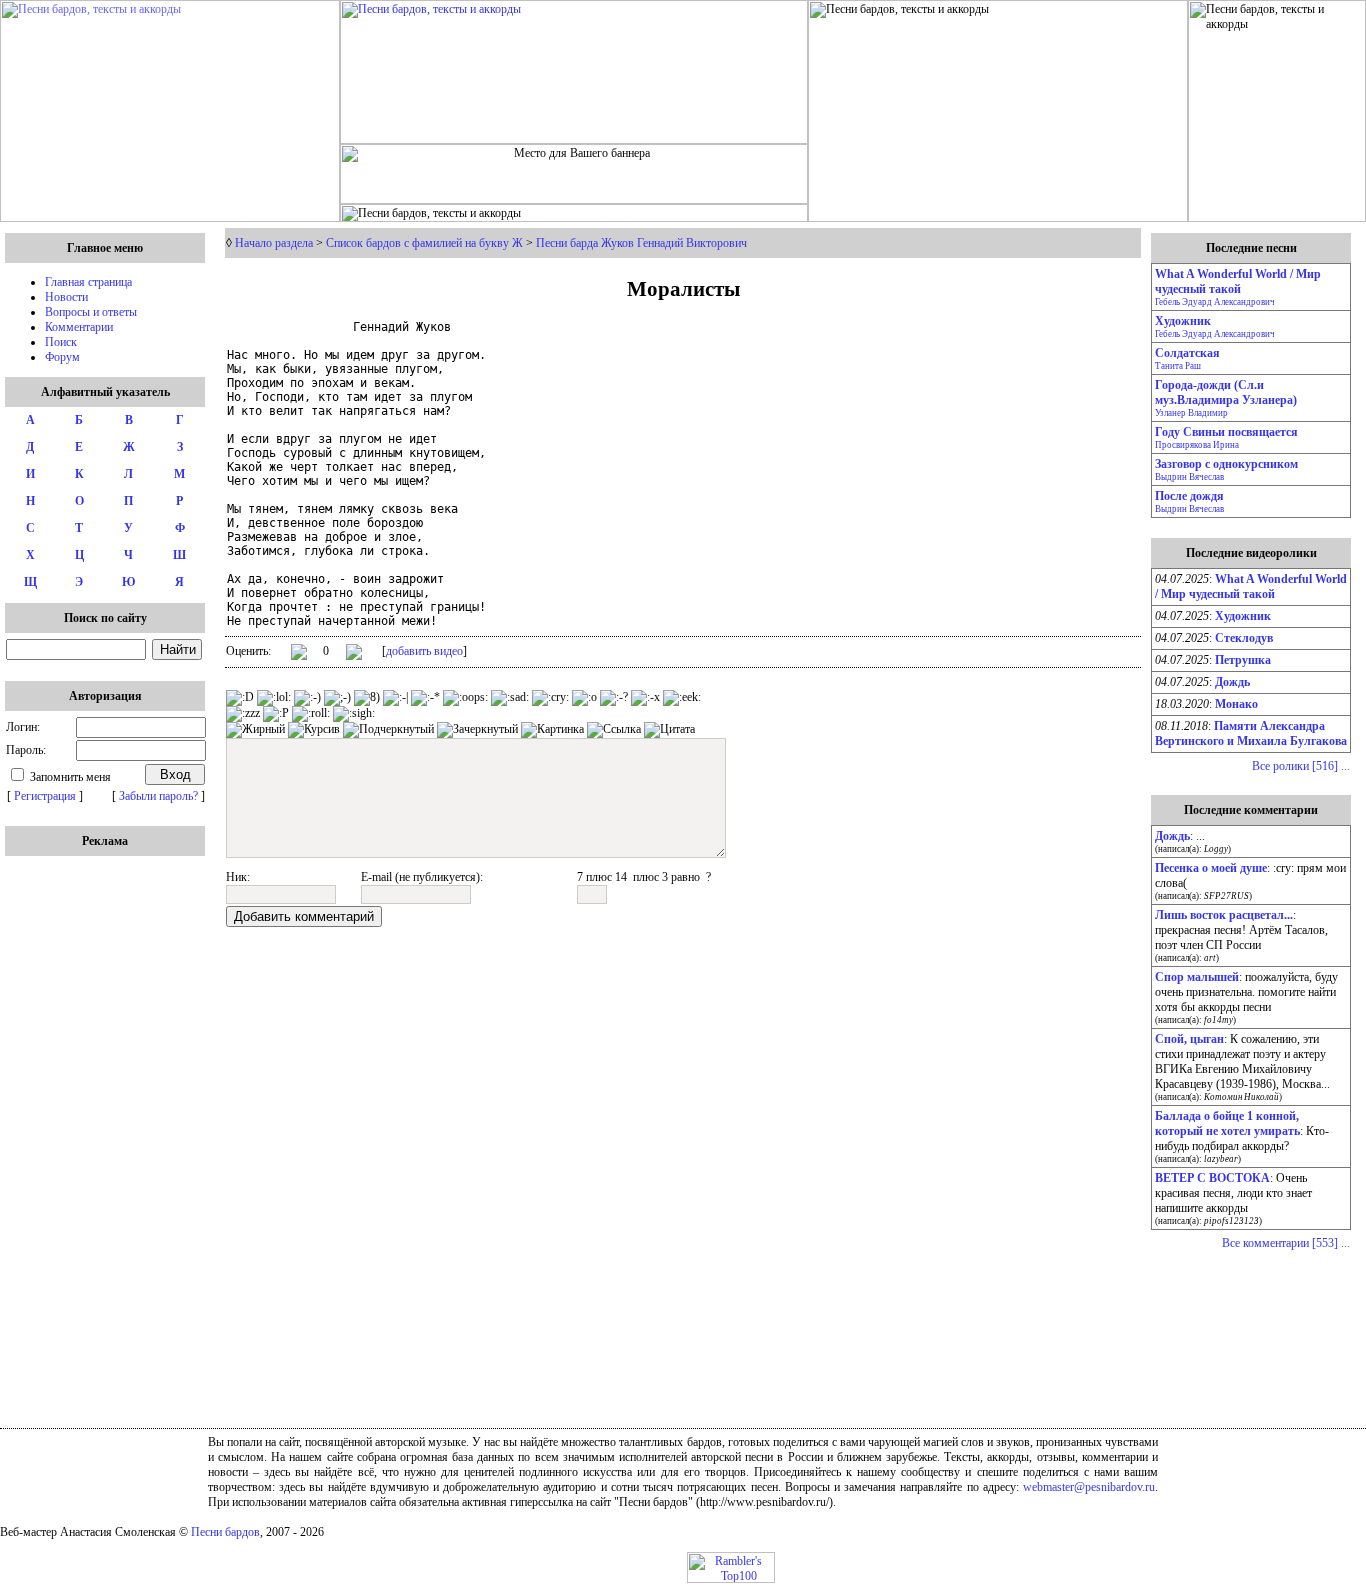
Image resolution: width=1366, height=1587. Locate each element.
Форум (62, 357)
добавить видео (424, 651)
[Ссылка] (614, 730)
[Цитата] (669, 730)
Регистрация (45, 796)
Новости (66, 297)
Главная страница (88, 282)
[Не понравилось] (354, 654)
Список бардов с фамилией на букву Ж (424, 243)
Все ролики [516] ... (1301, 766)
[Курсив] (314, 730)
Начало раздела (274, 243)
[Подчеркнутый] (388, 730)
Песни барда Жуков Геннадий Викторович (641, 243)
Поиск (61, 342)
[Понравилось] (299, 655)
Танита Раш (1178, 366)
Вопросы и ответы (91, 312)
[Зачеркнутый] (477, 730)
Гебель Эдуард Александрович (1215, 302)
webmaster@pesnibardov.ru (1089, 1487)
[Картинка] (552, 730)
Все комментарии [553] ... (1286, 1243)
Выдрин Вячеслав (1189, 477)
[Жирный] (255, 730)
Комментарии (79, 327)
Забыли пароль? (158, 796)
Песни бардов (225, 1532)
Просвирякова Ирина (1197, 445)
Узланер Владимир (1191, 413)
